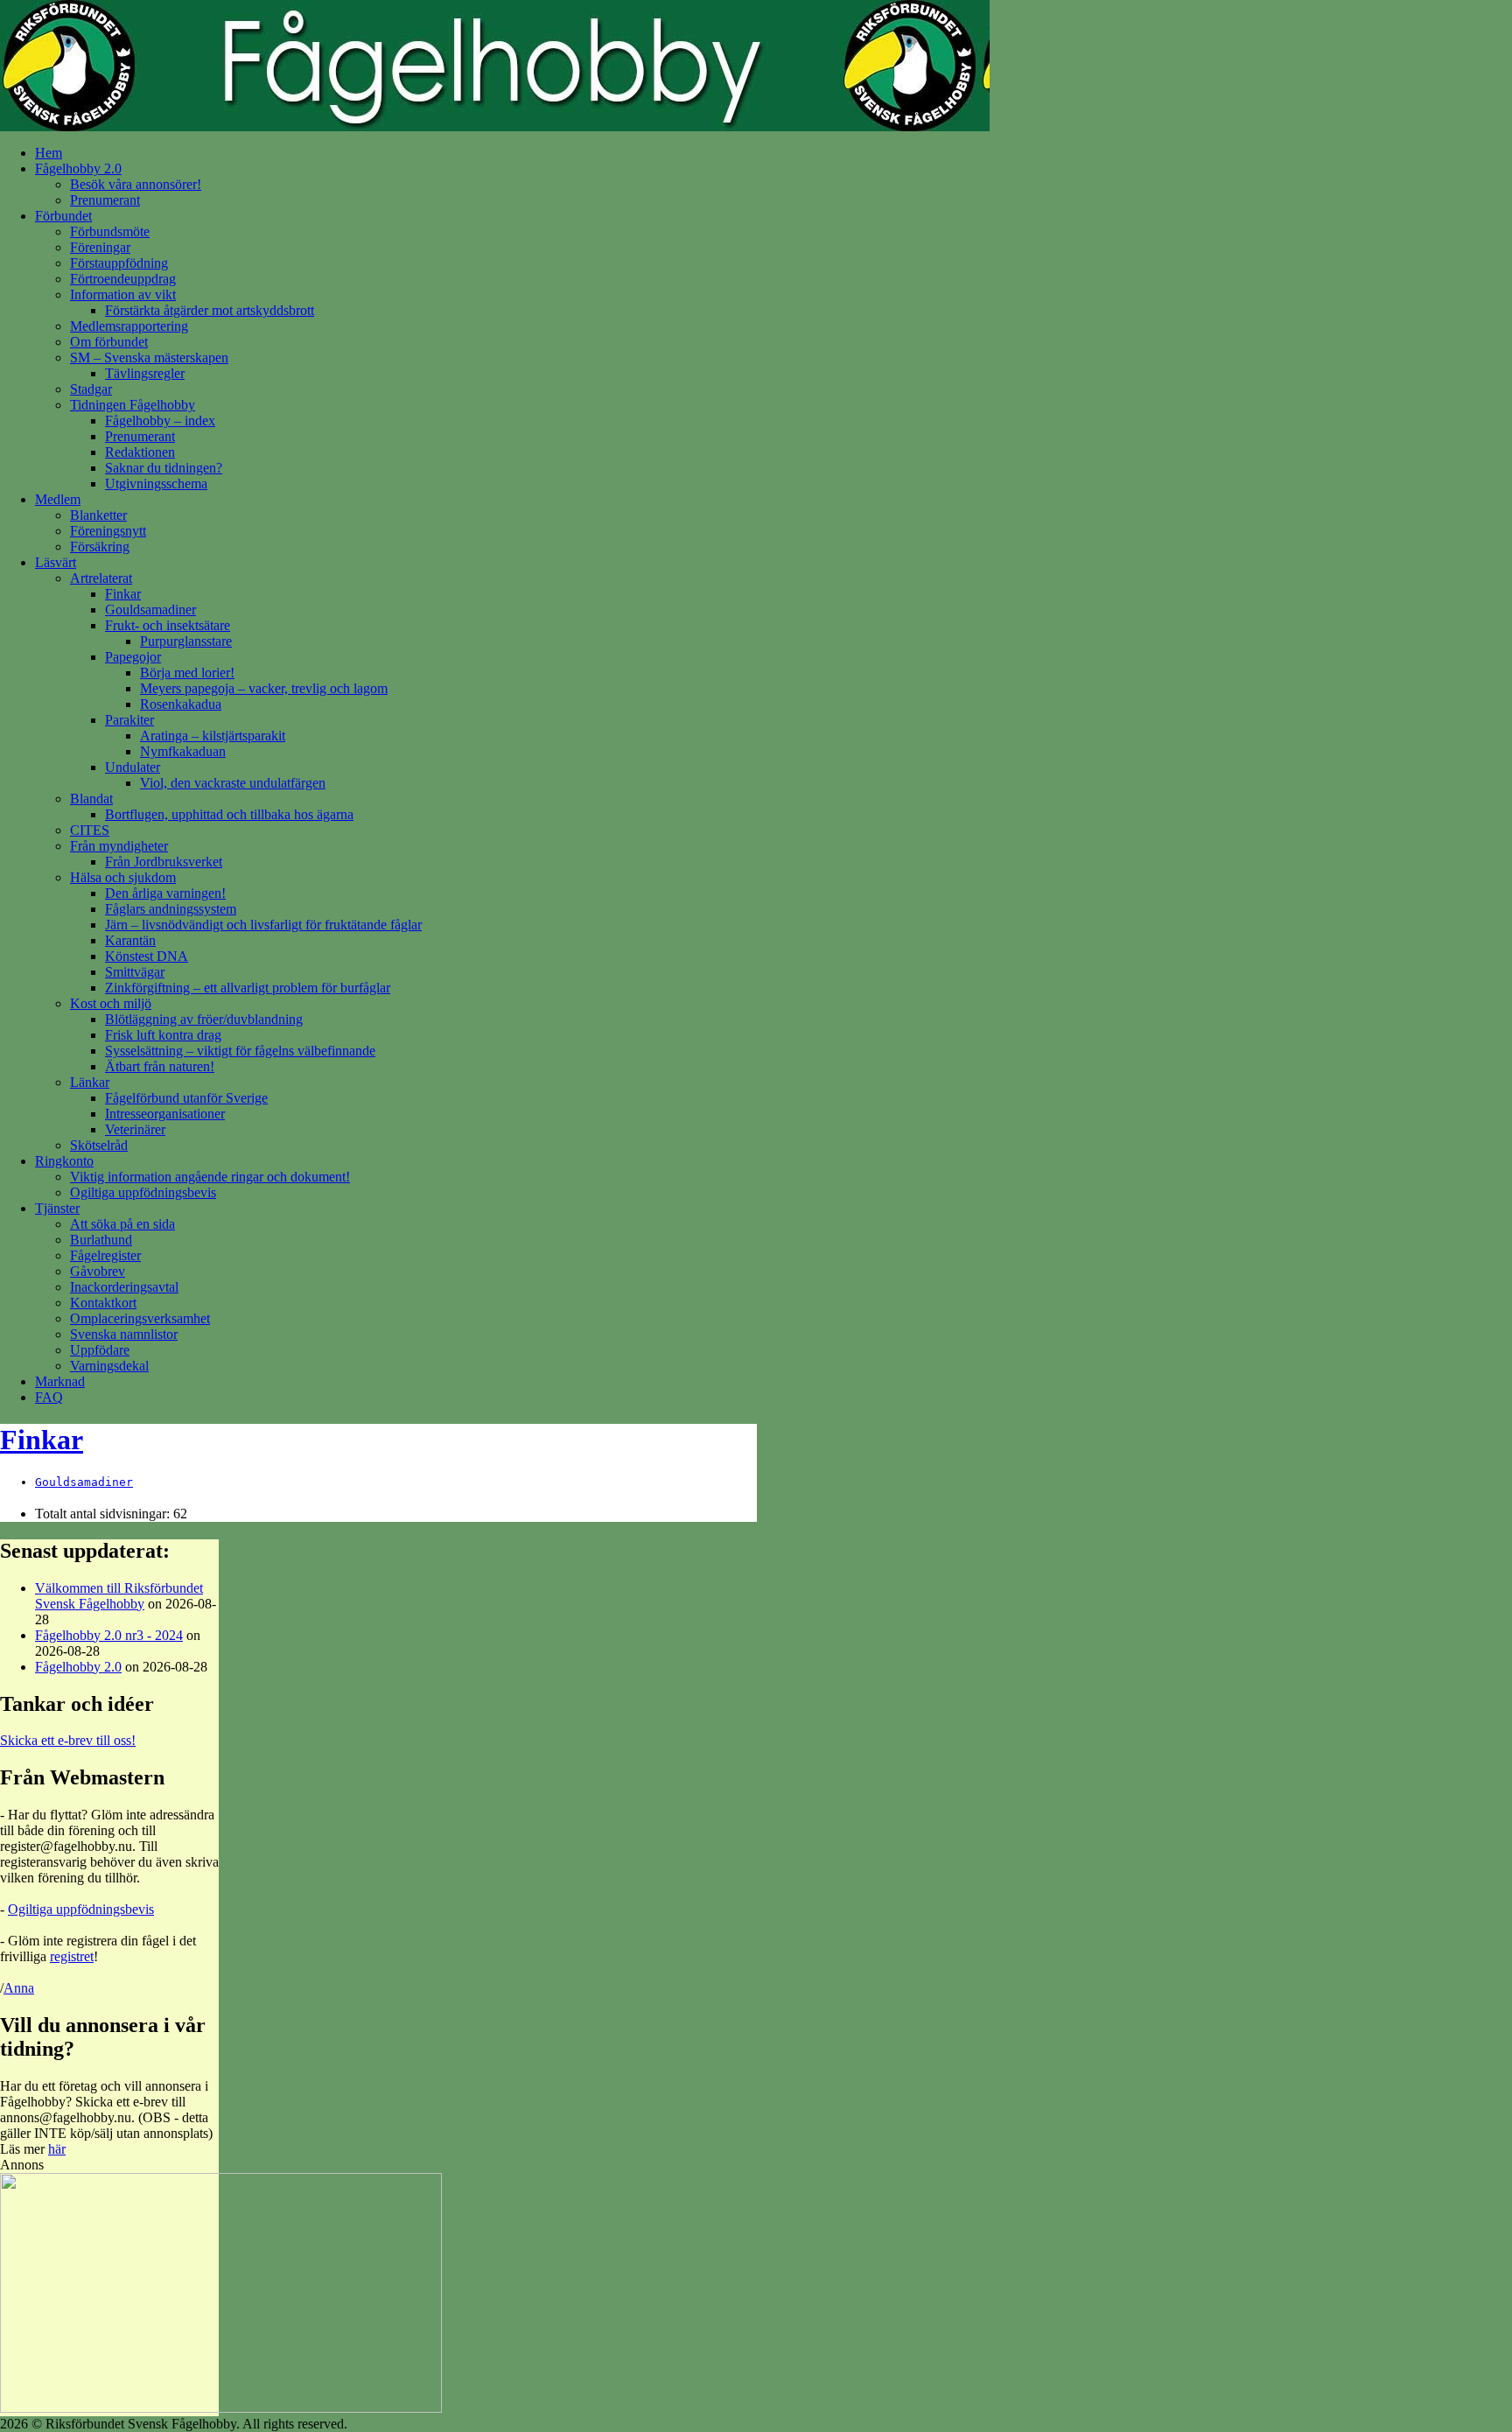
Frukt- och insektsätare (168, 625)
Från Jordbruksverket (164, 862)
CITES (90, 830)
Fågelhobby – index (160, 421)
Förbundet (63, 216)
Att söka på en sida (122, 1224)
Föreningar (100, 247)
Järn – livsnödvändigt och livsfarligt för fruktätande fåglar (263, 925)
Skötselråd (99, 1145)
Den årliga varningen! (165, 893)
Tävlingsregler (145, 373)
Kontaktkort (103, 1303)
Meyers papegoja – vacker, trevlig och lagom (264, 688)
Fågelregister (105, 1255)
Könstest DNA (147, 956)
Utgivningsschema (156, 484)
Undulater (133, 767)
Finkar (123, 594)
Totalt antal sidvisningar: (104, 1514)
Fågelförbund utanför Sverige (186, 1098)
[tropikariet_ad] (221, 2408)
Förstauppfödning (119, 263)
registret (72, 1956)
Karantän (130, 940)
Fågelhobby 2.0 (78, 168)
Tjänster (57, 1208)
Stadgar (91, 389)
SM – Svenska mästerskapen (149, 357)
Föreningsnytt (108, 531)
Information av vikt (123, 294)
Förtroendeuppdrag (123, 279)
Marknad (60, 1381)
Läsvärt (56, 562)
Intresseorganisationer (165, 1114)
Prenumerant (105, 200)
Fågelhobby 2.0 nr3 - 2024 (109, 1635)
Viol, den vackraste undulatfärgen (233, 783)
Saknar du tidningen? (164, 468)
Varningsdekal (109, 1366)
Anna (19, 1988)
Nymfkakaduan (183, 751)
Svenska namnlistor (124, 1334)
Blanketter (98, 515)
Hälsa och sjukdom (123, 877)
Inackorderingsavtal (124, 1287)
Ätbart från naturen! (160, 1066)
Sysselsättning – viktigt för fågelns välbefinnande (240, 1051)
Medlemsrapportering (129, 326)
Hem (49, 153)
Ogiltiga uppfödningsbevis (143, 1192)
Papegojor (133, 657)
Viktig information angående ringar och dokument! (210, 1177)
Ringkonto (64, 1161)
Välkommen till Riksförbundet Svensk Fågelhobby (119, 1596)
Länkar (90, 1082)
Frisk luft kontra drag (163, 1035)
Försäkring (100, 547)
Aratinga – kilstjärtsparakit (213, 736)
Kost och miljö (111, 1003)
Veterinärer (135, 1129)
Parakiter (129, 720)
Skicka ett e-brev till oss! (68, 1740)
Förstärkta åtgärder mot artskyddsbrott (210, 310)
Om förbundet (109, 342)
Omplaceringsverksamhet (140, 1318)
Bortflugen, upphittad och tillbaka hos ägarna (229, 814)
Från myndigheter (119, 846)
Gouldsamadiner (150, 610)
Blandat (91, 799)
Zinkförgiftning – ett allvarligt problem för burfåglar (248, 988)
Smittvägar (135, 972)
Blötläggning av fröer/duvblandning (204, 1019)
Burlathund (101, 1240)
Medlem (58, 499)
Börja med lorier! (187, 673)
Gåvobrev (98, 1271)
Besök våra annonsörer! (136, 184)
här (57, 2149)
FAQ (49, 1397)
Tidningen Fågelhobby (133, 405)
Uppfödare (100, 1350)
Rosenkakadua (181, 704)
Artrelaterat (101, 578)
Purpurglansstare (186, 641)
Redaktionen (140, 452)
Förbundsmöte (110, 231)
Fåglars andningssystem (171, 909)
